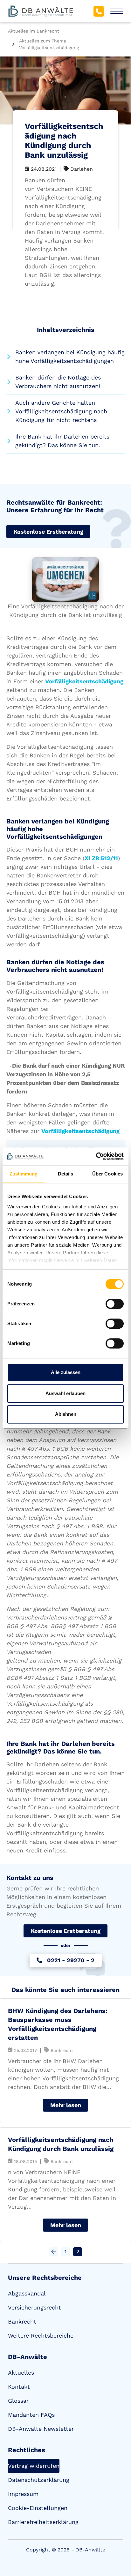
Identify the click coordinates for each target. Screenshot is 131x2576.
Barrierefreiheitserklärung (43, 2522)
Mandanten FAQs (31, 2415)
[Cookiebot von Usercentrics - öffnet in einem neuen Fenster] (96, 1156)
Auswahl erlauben (65, 1393)
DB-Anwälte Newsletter (41, 2429)
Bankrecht (22, 2321)
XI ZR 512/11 (101, 858)
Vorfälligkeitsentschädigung (84, 681)
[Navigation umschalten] (117, 11)
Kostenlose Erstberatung (48, 532)
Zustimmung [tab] (24, 1174)
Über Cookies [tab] (107, 1174)
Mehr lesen (66, 2105)
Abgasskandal (27, 2293)
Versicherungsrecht (34, 2307)
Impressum (23, 2494)
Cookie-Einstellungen (38, 2508)
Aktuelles (21, 2373)
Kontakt (19, 2387)
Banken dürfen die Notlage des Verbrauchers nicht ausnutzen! (58, 382)
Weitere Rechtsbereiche (41, 2336)
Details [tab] (66, 1174)
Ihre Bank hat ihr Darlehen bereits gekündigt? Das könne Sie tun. (62, 441)
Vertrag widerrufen (34, 2466)
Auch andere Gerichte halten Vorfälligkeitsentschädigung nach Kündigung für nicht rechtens (61, 411)
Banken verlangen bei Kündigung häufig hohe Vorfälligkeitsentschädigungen (70, 357)
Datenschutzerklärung (39, 2480)
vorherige (53, 2252)
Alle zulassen (66, 1372)
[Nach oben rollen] (117, 2536)
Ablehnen (66, 1414)
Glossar (18, 2401)
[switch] (115, 1304)
